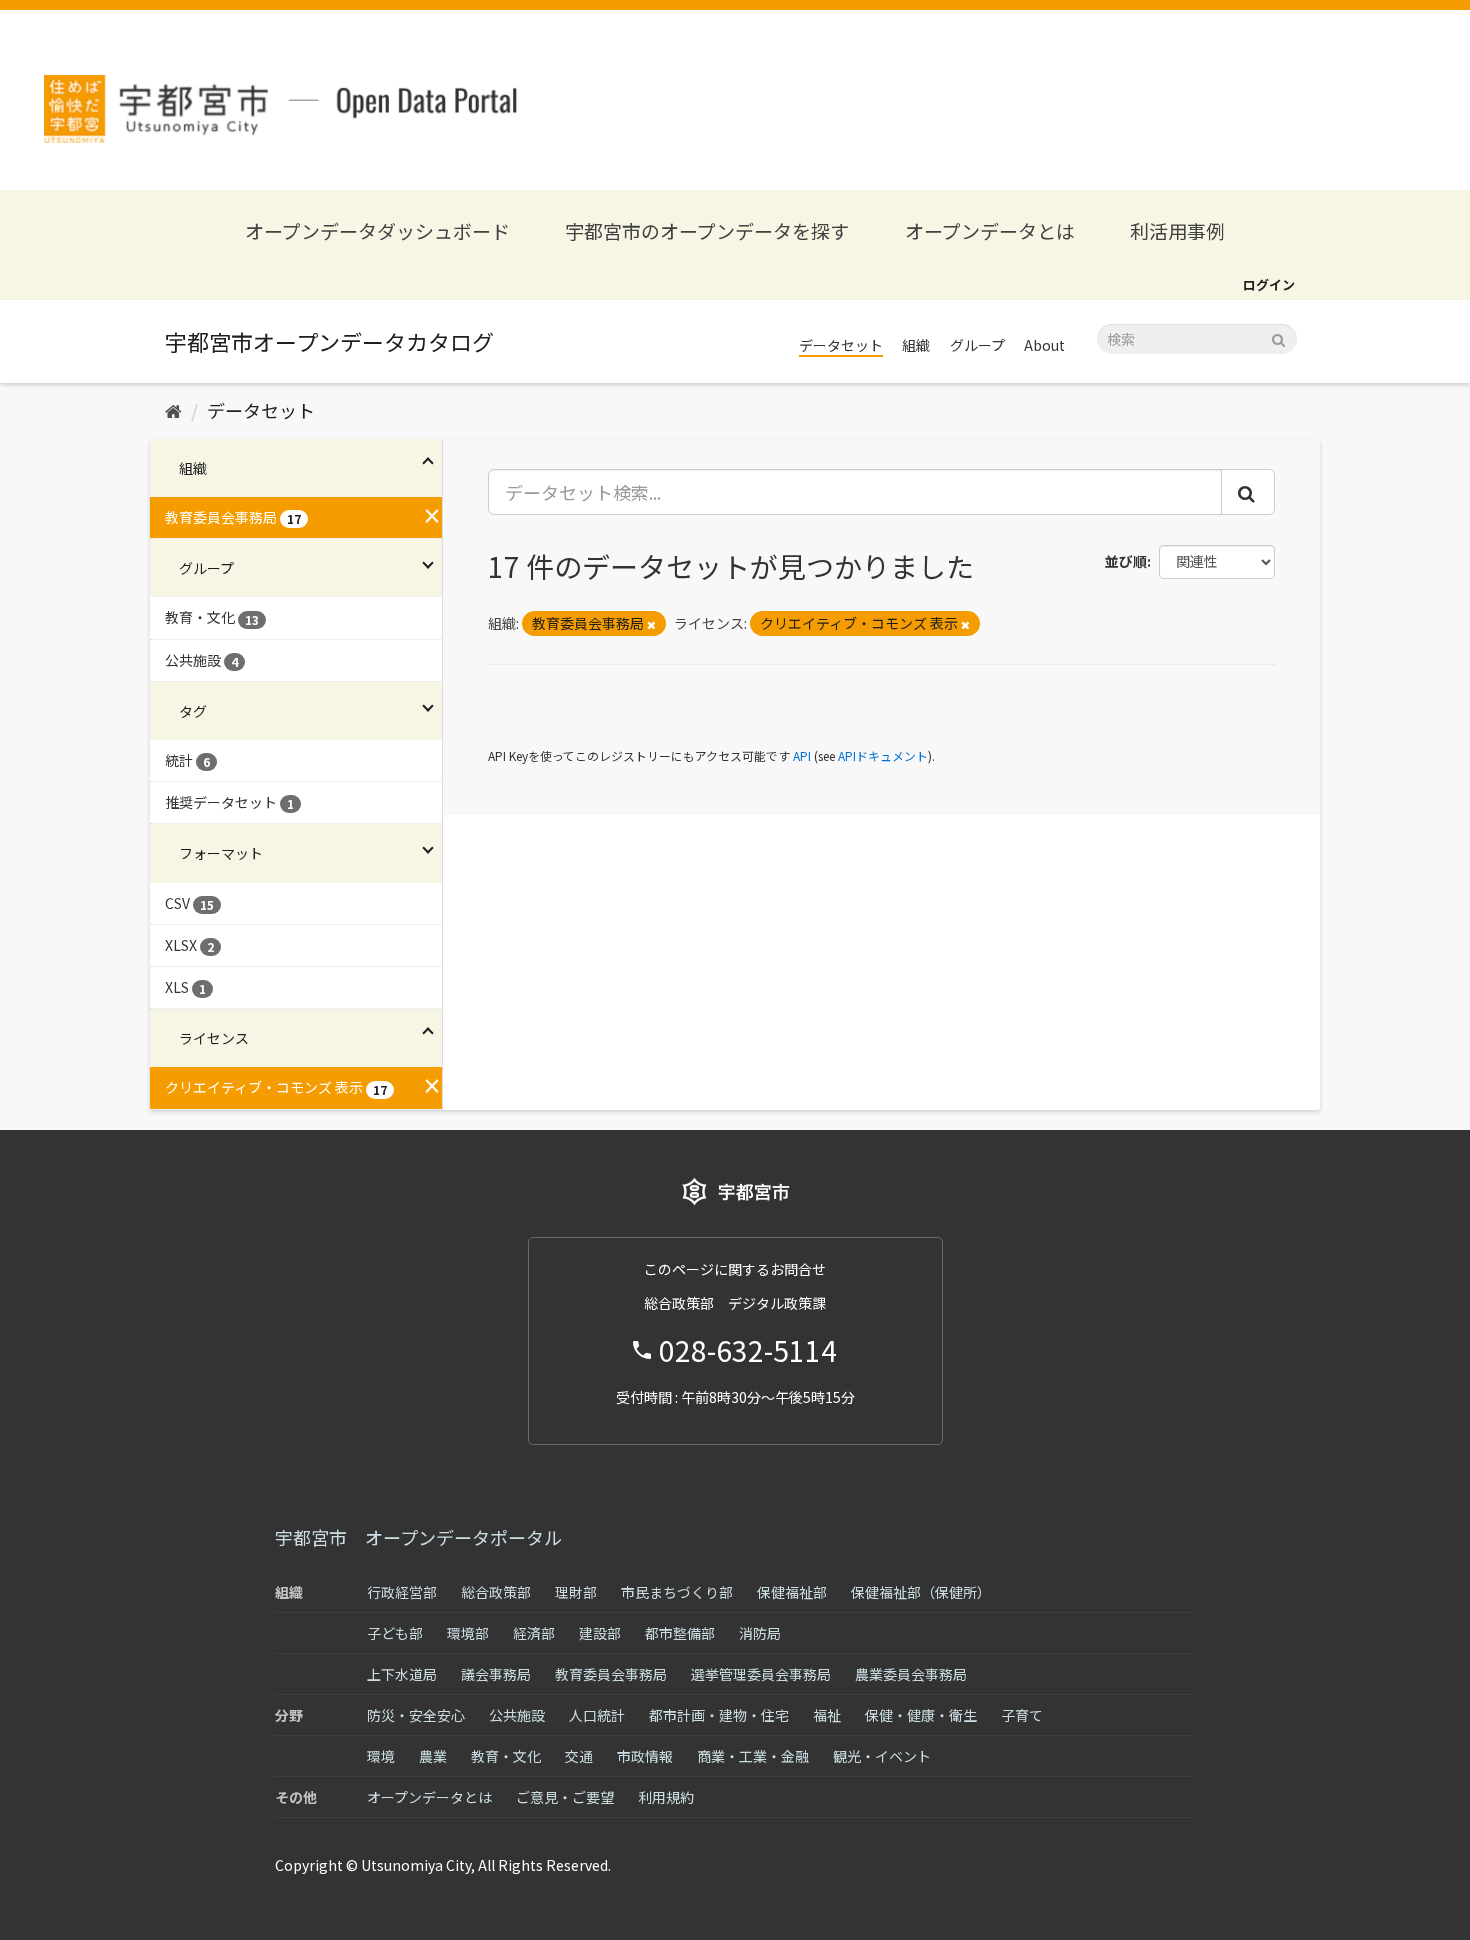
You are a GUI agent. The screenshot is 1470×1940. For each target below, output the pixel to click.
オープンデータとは (990, 230)
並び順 (1126, 561)
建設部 (600, 1633)
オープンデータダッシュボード (377, 230)
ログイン (1269, 284)
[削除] (651, 624)
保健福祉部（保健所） (921, 1592)
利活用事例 (1177, 230)
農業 (433, 1756)
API (802, 755)
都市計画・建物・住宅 (719, 1715)
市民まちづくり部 (677, 1592)
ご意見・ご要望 (565, 1797)
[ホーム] (173, 410)
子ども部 (395, 1633)
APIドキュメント (883, 755)
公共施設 (517, 1715)
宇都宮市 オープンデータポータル (418, 1537)
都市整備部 (680, 1633)
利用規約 (666, 1797)
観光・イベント (882, 1756)
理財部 (576, 1592)
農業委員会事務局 (911, 1674)
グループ (977, 345)
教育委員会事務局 (611, 1674)
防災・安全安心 (416, 1715)
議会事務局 (496, 1674)
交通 (579, 1756)
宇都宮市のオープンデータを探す (707, 230)
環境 (381, 1756)
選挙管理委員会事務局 (761, 1674)
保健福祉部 (792, 1592)
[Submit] (1278, 337)
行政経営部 (402, 1592)
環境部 (468, 1633)
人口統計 (597, 1715)
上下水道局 (402, 1674)
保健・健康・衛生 (921, 1715)
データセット (841, 345)
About (1044, 345)
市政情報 (645, 1756)
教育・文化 (506, 1756)
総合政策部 (496, 1592)
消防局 (760, 1633)
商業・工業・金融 (753, 1756)
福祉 (827, 1715)
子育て (1022, 1715)
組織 (916, 345)
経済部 (534, 1633)
